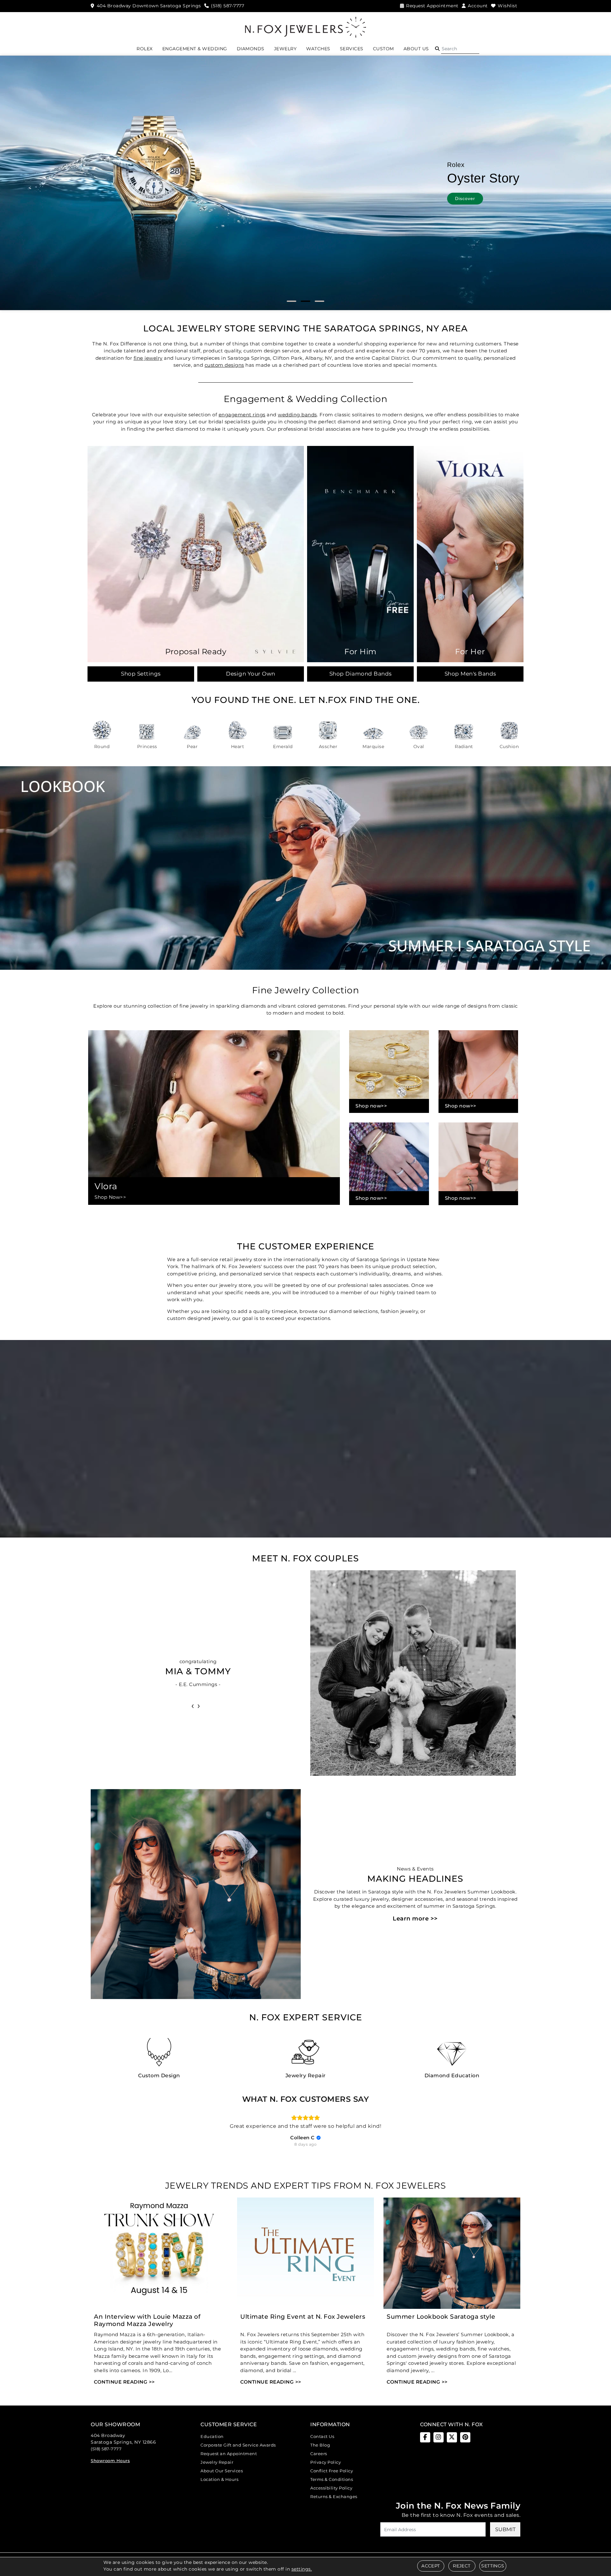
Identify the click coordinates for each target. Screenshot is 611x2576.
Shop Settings (141, 674)
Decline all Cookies (265, 1337)
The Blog (320, 2445)
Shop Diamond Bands (361, 674)
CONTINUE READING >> (124, 2382)
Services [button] (352, 49)
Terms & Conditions (332, 2479)
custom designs (224, 365)
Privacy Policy (326, 2462)
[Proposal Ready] (196, 554)
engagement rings (242, 415)
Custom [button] (383, 49)
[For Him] (360, 554)
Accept (431, 2566)
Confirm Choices (306, 1337)
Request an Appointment (229, 2454)
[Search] (460, 49)
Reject (462, 2566)
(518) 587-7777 (106, 2449)
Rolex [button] (145, 49)
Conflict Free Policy (332, 2471)
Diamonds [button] (251, 49)
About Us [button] (416, 49)
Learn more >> (415, 1919)
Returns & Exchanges (334, 2496)
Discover (459, 196)
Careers (319, 2454)
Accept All (346, 1337)
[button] (437, 49)
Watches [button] (318, 49)
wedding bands (297, 415)
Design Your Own (251, 674)
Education (212, 2436)
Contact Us (322, 2436)
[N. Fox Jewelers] (305, 27)
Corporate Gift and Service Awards (238, 2445)
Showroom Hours (110, 2461)
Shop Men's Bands (470, 674)
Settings (493, 2566)
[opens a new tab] (425, 2437)
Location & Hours (219, 2479)
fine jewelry (148, 358)
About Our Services (222, 2471)
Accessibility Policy (331, 2488)
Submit (505, 2529)
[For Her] (470, 554)
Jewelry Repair (217, 2462)
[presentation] (193, 1705)
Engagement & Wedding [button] (195, 49)
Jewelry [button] (285, 49)
